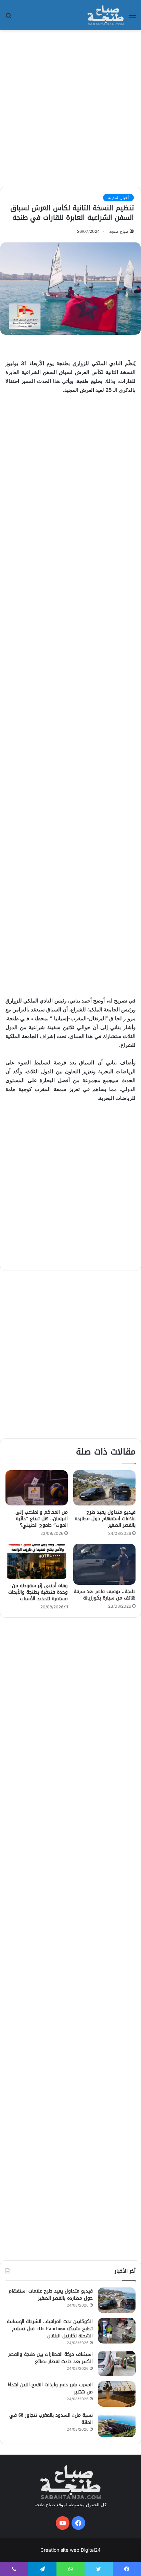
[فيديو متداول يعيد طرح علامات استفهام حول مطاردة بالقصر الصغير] (104, 1488)
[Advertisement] (70, 107)
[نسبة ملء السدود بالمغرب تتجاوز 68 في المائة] (117, 2424)
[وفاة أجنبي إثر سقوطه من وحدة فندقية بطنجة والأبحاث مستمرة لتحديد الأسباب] (37, 1561)
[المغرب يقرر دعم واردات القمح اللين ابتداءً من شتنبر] (117, 2394)
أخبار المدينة (118, 197)
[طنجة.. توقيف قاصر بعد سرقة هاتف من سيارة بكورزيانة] (104, 1564)
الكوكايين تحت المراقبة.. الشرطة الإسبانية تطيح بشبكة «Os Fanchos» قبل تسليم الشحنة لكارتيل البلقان (50, 2329)
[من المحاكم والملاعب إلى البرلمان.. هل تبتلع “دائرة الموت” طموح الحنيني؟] (37, 1488)
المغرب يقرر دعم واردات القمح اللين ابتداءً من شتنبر (50, 2388)
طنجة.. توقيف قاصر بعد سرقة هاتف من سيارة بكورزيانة (105, 1595)
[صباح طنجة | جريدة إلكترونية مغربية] (106, 15)
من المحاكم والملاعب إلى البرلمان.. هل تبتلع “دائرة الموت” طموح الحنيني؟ (42, 1519)
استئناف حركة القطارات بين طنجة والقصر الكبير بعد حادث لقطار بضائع (50, 2358)
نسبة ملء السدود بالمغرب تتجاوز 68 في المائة (51, 2419)
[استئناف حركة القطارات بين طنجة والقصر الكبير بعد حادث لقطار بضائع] (117, 2363)
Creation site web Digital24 (70, 2550)
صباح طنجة (119, 231)
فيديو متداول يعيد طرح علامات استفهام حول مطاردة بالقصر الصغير (105, 1519)
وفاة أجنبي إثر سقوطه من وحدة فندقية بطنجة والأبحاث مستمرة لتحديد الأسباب (38, 1592)
